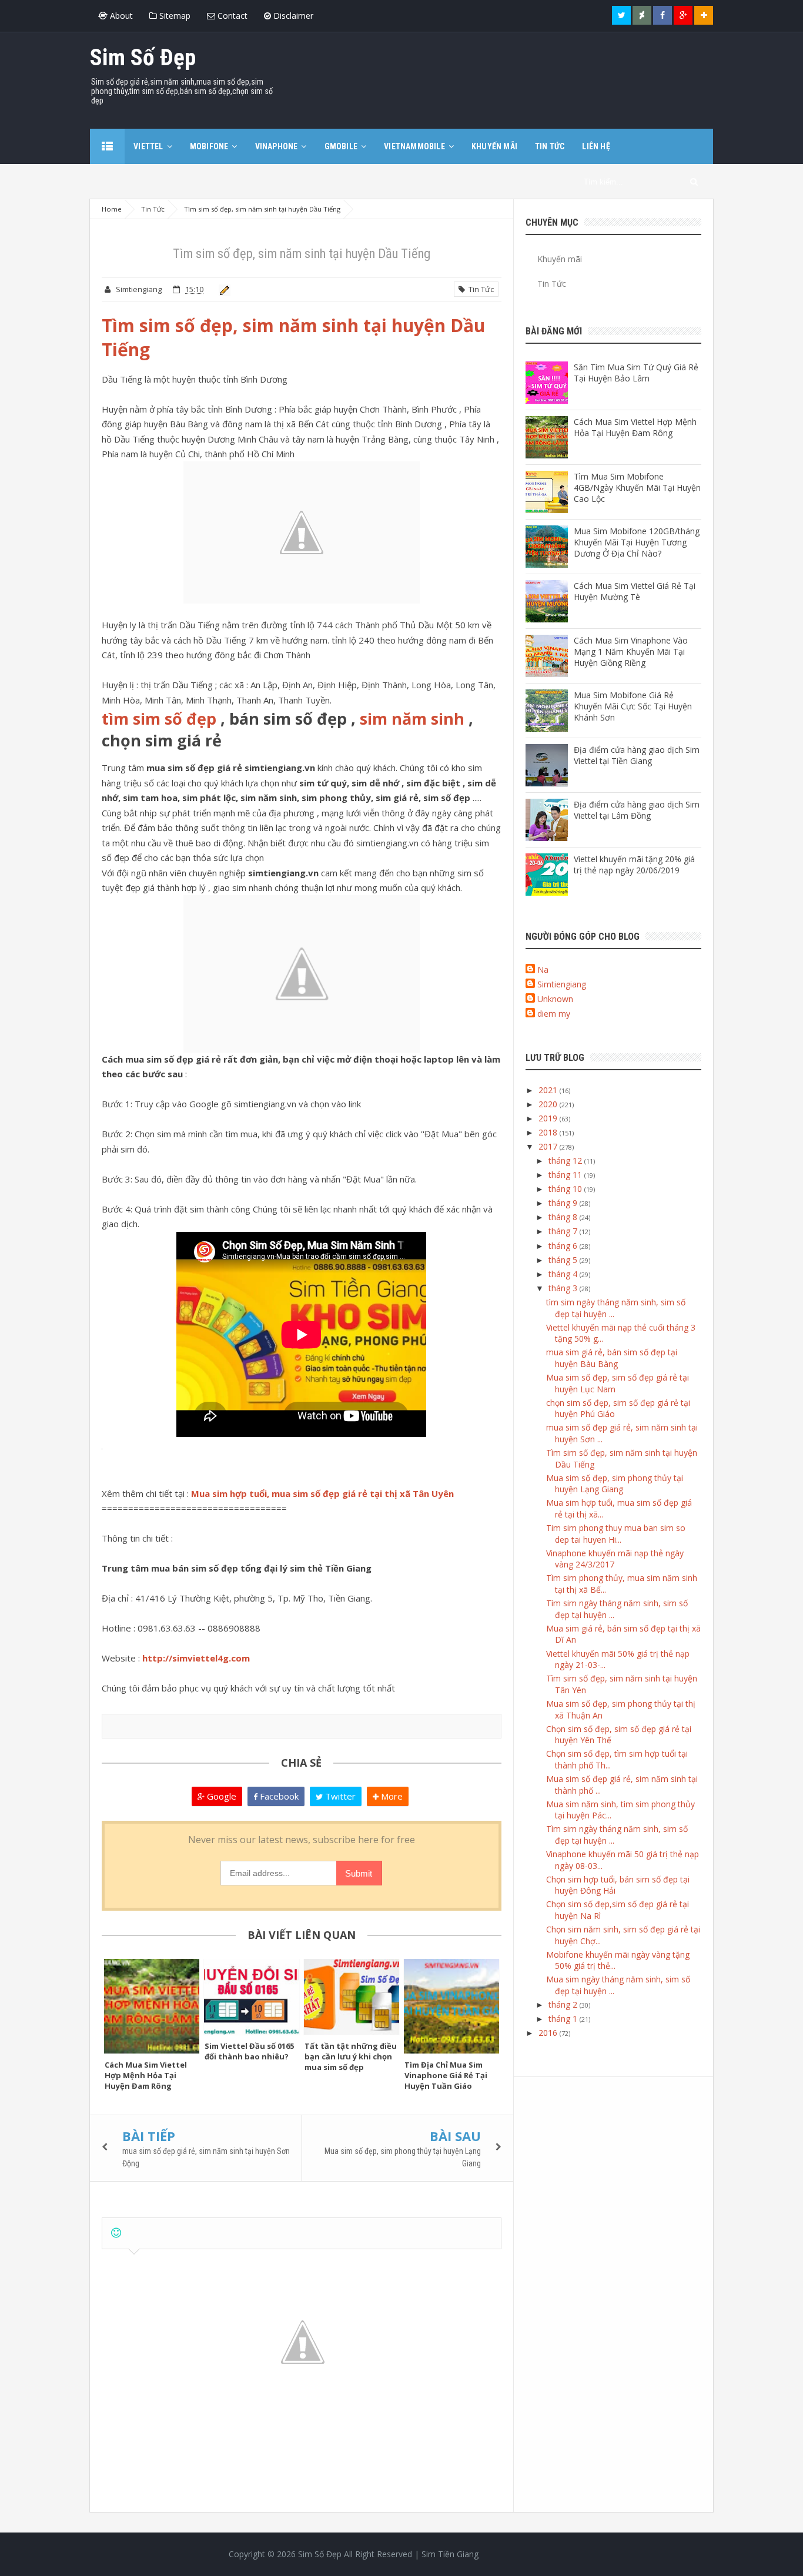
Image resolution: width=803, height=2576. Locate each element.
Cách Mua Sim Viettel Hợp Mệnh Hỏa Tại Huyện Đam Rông (146, 2075)
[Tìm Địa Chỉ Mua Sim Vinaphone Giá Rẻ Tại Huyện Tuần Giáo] (451, 2006)
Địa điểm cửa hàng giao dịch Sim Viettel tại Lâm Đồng (637, 810)
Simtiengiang (562, 984)
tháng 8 (564, 1217)
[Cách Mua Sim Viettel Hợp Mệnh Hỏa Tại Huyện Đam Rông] (152, 2006)
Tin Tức (479, 289)
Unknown (555, 999)
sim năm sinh (412, 718)
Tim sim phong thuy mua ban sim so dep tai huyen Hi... (616, 1534)
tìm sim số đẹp (159, 718)
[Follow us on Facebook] (663, 15)
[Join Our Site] (704, 15)
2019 (549, 1118)
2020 (549, 1104)
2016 (549, 2033)
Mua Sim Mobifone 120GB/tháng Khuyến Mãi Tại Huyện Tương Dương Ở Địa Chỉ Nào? (637, 542)
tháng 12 (566, 1160)
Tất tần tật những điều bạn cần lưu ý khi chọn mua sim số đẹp (351, 2056)
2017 (549, 1146)
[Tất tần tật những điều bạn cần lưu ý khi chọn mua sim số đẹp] (352, 1997)
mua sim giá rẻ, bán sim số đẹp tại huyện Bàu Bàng (612, 1358)
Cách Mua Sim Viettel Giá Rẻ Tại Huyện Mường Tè (635, 591)
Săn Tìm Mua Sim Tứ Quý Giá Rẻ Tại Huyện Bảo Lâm (636, 373)
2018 (549, 1132)
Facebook (278, 1796)
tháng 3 (564, 1288)
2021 (549, 1090)
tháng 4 (564, 1274)
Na (543, 969)
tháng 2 (564, 2004)
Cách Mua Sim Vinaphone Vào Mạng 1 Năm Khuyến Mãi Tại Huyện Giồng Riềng (631, 651)
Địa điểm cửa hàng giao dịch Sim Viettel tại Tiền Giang (637, 755)
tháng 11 (566, 1175)
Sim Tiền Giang (450, 2554)
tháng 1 (564, 2019)
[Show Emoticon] (116, 2233)
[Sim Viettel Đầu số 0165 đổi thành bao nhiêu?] (252, 1997)
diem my (554, 1014)
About (120, 16)
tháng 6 (564, 1246)
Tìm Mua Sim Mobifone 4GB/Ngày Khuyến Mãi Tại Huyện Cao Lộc (637, 488)
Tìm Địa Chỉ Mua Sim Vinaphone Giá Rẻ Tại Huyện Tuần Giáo (446, 2075)
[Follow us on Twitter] (621, 15)
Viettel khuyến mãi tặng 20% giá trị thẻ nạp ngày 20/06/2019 (634, 865)
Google (220, 1796)
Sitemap (174, 16)
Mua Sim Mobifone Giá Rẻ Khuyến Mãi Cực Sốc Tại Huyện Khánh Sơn (633, 706)
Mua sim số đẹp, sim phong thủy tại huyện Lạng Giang (615, 1484)
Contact (231, 16)
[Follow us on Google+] (683, 15)
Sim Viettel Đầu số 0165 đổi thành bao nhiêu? (249, 2051)
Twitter (339, 1796)
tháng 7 (564, 1231)
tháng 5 (564, 1260)
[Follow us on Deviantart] (642, 15)
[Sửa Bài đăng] (223, 289)
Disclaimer (292, 16)
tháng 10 (566, 1189)
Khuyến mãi (560, 259)
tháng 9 (564, 1203)
